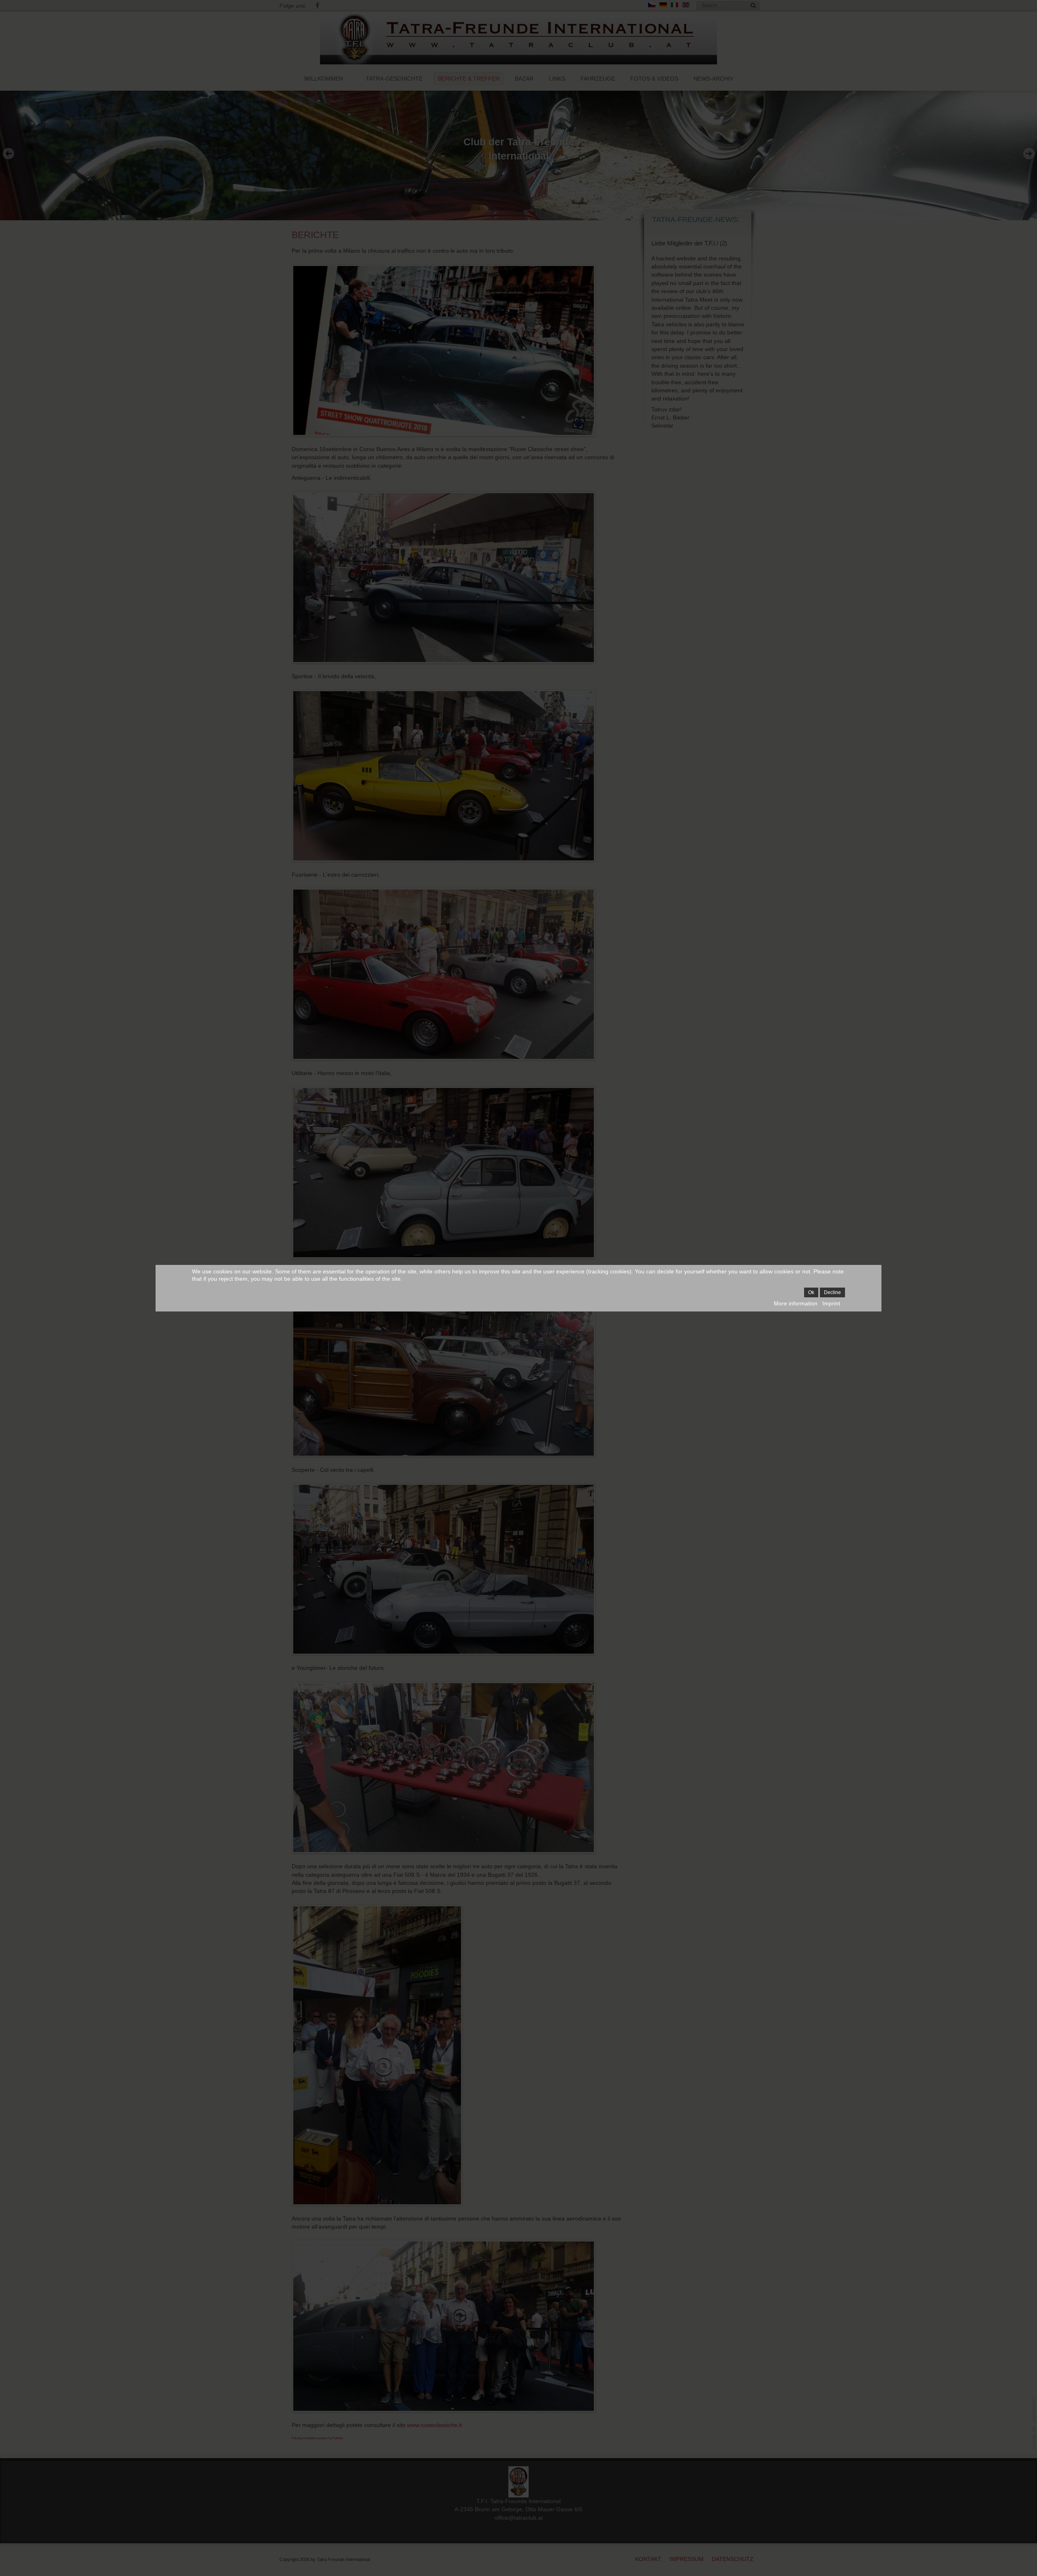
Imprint (831, 1303)
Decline (832, 1292)
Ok (811, 1292)
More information (796, 1303)
